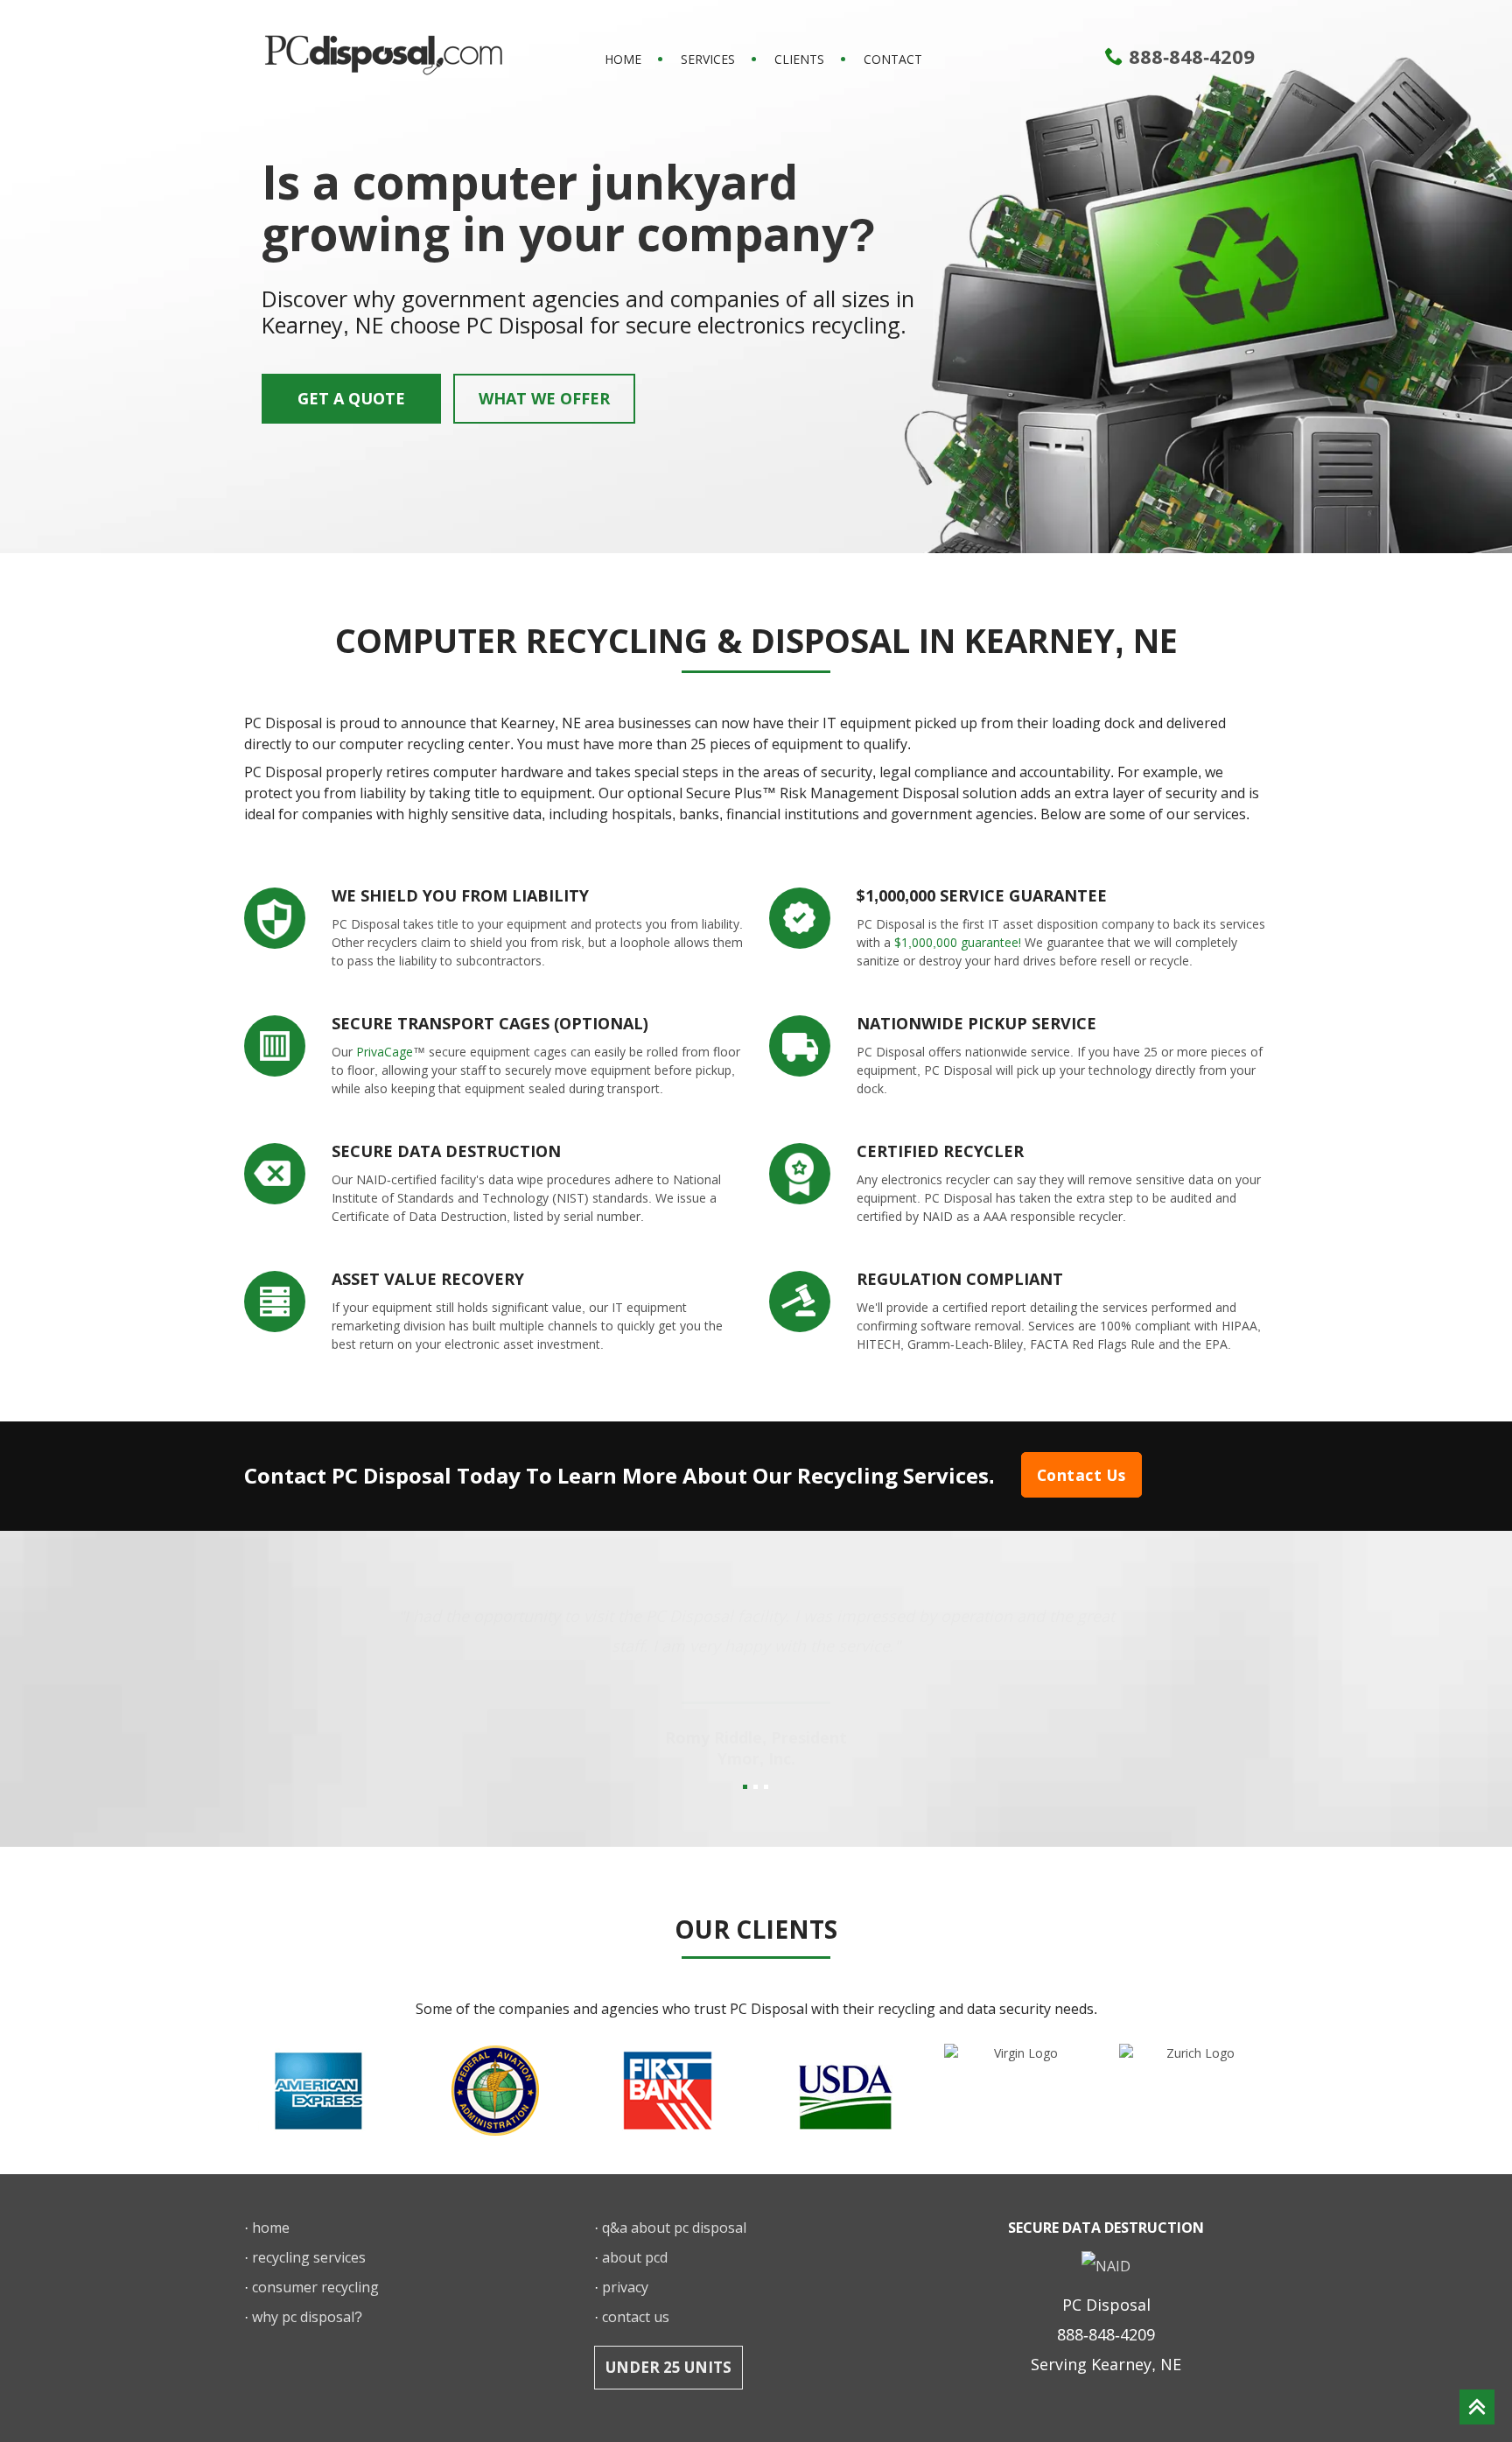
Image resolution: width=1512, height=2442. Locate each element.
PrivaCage (385, 1052)
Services (708, 59)
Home (623, 59)
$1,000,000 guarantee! (958, 942)
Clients (799, 59)
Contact (893, 59)
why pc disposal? (307, 2317)
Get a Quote (351, 398)
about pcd (635, 2257)
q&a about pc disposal (674, 2228)
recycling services (309, 2257)
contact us (636, 2317)
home (271, 2228)
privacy (625, 2287)
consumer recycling (315, 2287)
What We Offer (544, 398)
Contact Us (1081, 1475)
